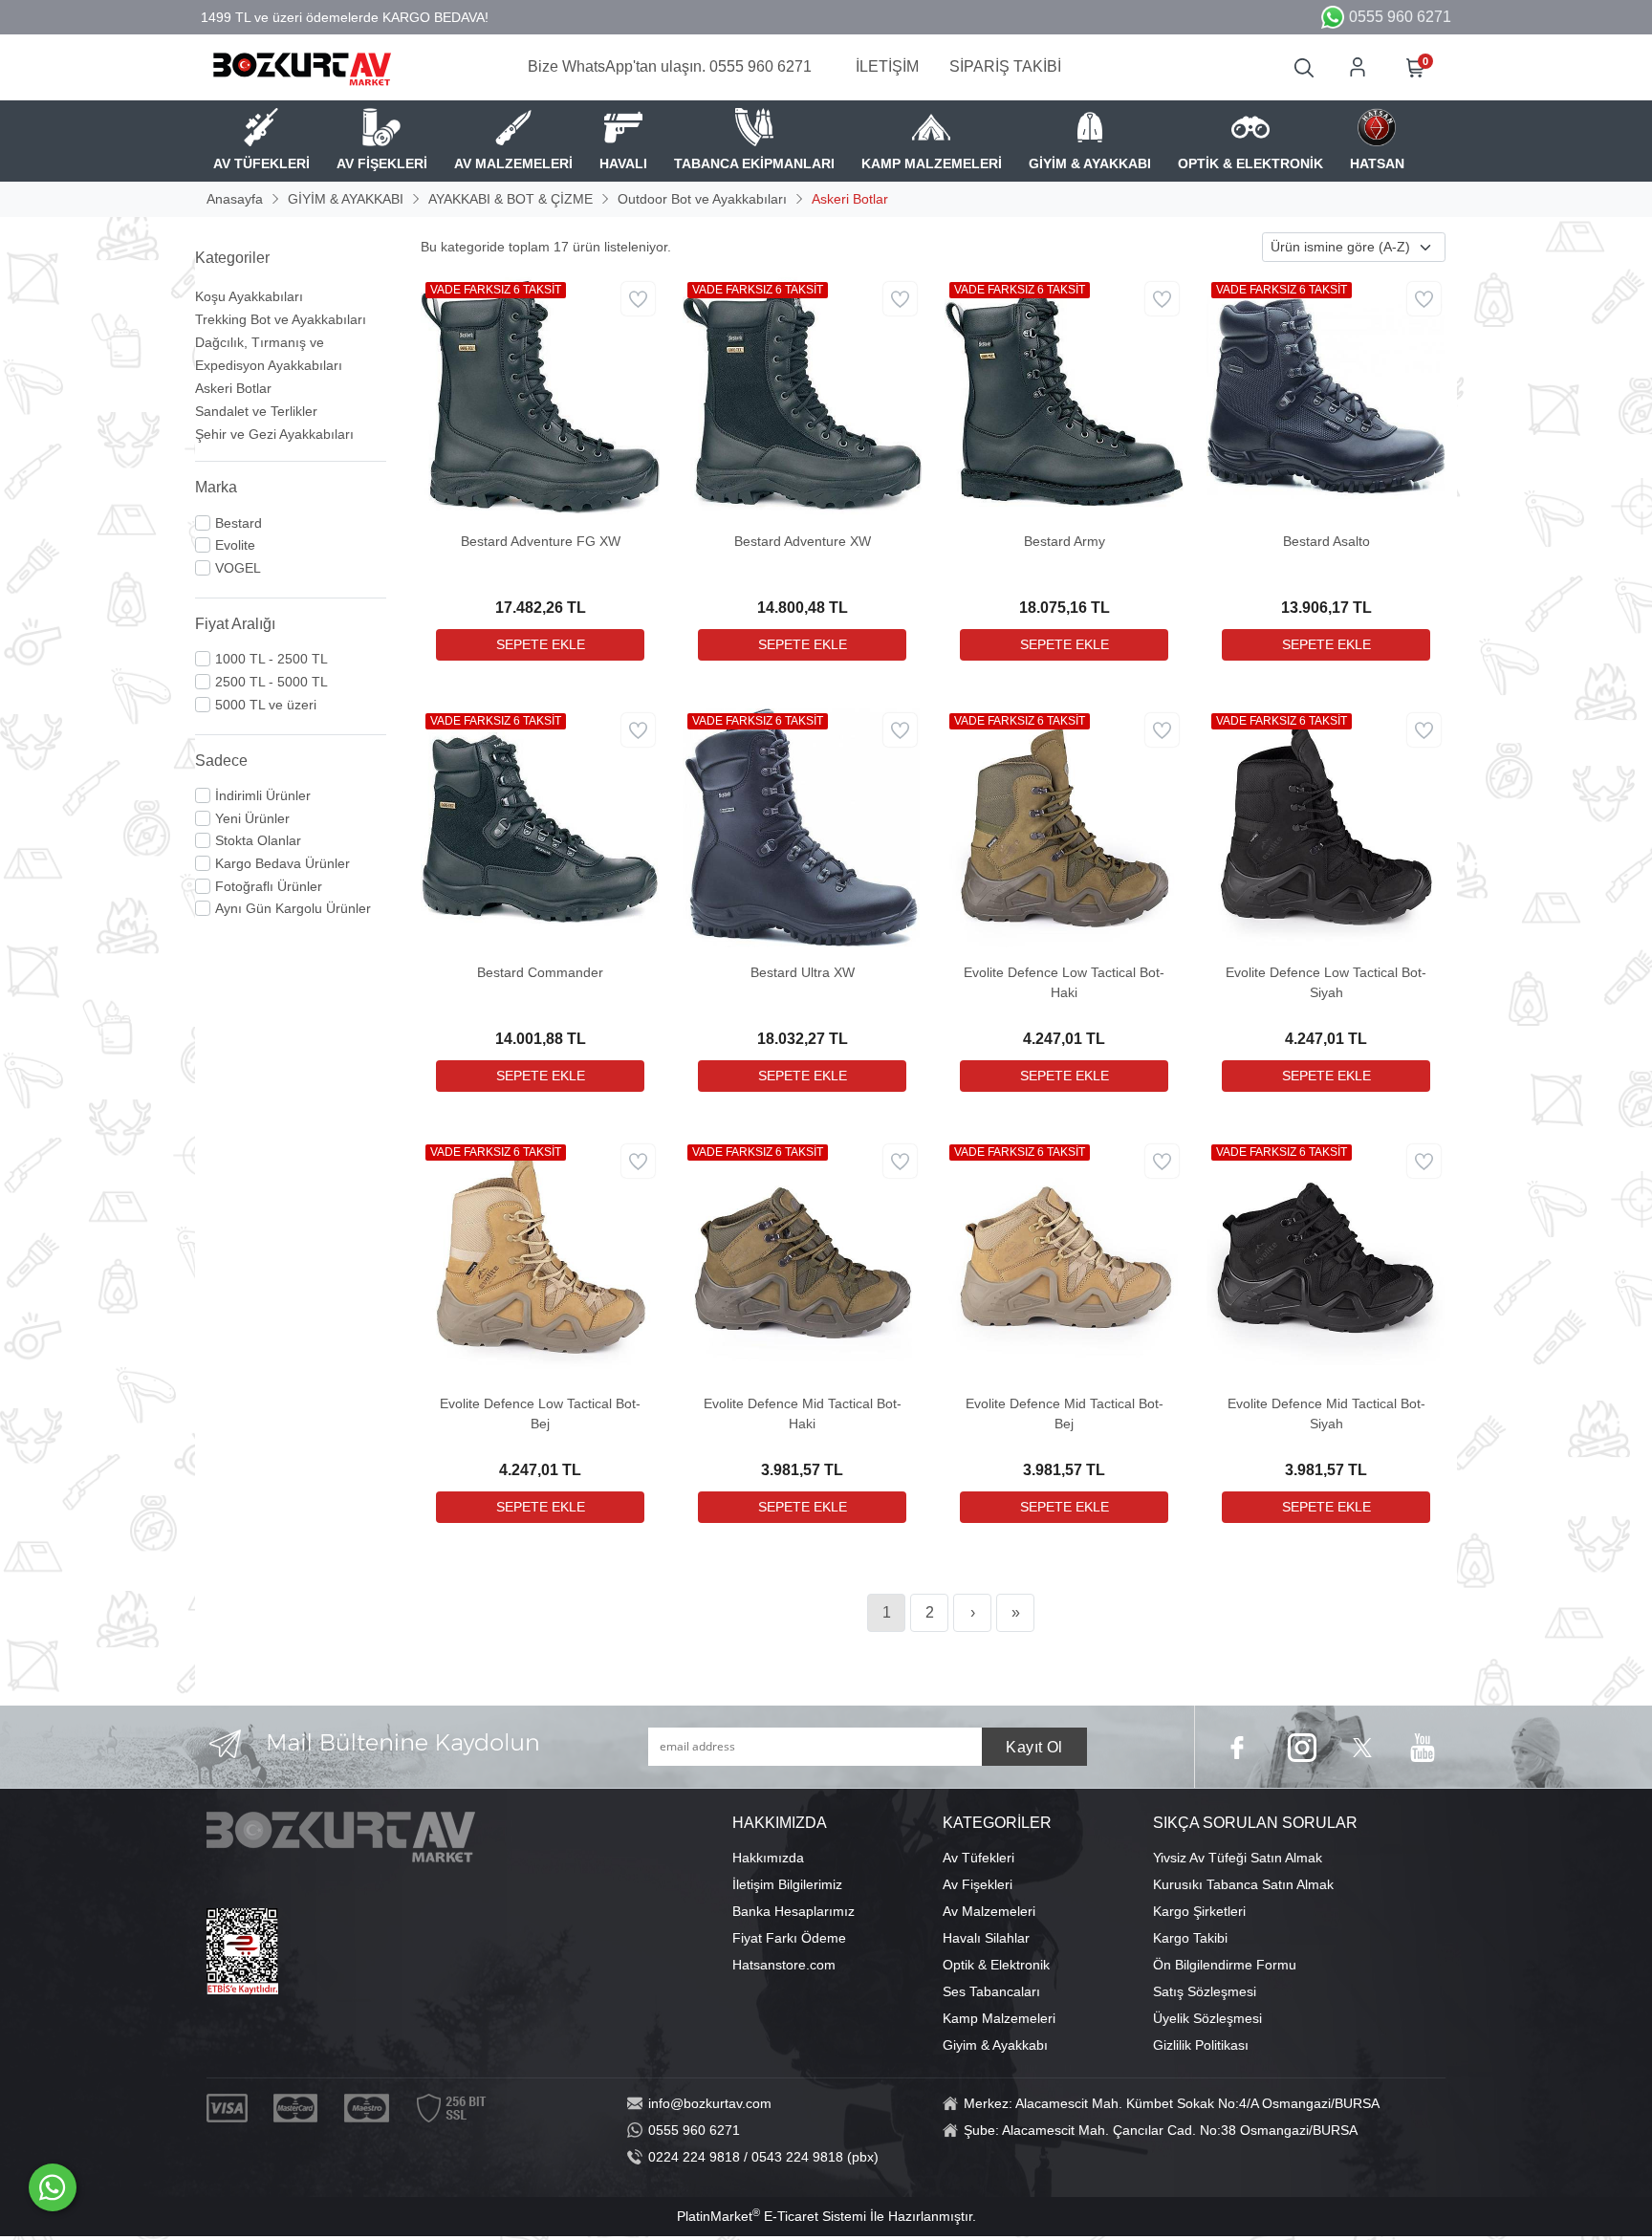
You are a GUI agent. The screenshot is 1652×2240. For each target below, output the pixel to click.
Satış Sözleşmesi (1205, 1991)
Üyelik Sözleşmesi (1207, 2018)
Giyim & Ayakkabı (995, 2045)
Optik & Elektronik (996, 1965)
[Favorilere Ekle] (638, 299)
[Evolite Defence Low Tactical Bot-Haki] (1064, 827)
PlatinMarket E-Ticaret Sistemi (772, 2216)
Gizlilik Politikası (1201, 2045)
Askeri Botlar (233, 388)
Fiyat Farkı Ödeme (789, 1938)
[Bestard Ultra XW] (802, 827)
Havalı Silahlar (986, 1938)
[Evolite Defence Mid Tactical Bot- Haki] (802, 1258)
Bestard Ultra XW (803, 972)
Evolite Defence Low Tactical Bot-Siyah (1326, 982)
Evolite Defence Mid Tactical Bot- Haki (803, 1414)
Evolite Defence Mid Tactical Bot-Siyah (1326, 1414)
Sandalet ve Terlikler (256, 411)
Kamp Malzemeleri (999, 2018)
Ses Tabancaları (991, 1991)
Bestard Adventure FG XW (541, 541)
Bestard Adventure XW (803, 541)
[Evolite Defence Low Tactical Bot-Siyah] (1326, 827)
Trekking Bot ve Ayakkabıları (281, 319)
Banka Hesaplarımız (793, 1911)
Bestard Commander (540, 972)
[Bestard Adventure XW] (802, 396)
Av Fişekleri (978, 1884)
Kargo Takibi (1190, 1938)
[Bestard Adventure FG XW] (540, 396)
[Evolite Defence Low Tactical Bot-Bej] (540, 1258)
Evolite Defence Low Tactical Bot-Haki (1064, 982)
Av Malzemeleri (989, 1911)
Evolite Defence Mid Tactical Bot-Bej (1065, 1414)
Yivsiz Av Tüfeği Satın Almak (1238, 1858)
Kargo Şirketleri (1199, 1911)
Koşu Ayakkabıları (249, 296)
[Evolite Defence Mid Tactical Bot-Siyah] (1326, 1258)
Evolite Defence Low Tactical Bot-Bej (540, 1414)
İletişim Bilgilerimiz (787, 1884)
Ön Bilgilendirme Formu (1225, 1965)
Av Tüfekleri (978, 1858)
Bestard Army (1065, 541)
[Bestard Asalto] (1326, 396)
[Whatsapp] (53, 2187)
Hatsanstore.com (784, 1965)
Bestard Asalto (1326, 541)
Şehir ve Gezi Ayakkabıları (274, 434)
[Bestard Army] (1064, 396)
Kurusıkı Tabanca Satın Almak (1243, 1884)
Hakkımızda (768, 1858)
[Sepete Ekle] (540, 645)
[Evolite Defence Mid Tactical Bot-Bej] (1064, 1258)
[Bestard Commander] (540, 827)
